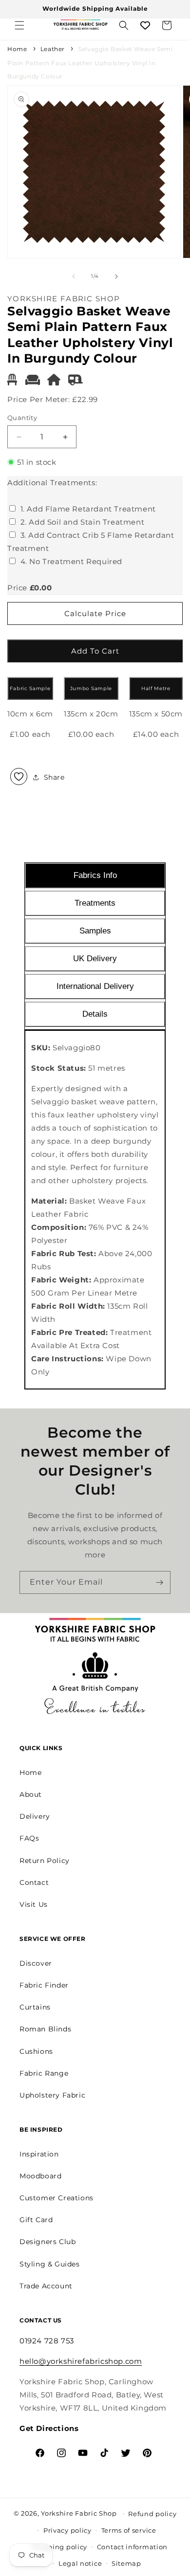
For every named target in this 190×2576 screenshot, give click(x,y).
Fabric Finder (44, 1985)
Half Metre (156, 688)
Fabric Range (44, 2073)
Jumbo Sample (91, 688)
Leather (53, 49)
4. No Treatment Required (71, 561)
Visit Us (34, 1904)
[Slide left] (74, 276)
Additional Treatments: (52, 483)
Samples (95, 931)
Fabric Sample (30, 688)
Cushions (36, 2051)
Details (95, 1014)
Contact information (132, 2547)
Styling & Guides (50, 2264)
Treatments (95, 903)
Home (17, 49)
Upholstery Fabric (52, 2095)
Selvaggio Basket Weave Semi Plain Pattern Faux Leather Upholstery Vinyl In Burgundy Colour (90, 63)
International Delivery (95, 986)
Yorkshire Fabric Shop (79, 2513)
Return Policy (45, 1861)
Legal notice (80, 2563)
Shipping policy (60, 2547)
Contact (34, 1882)
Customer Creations (57, 2198)
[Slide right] (116, 276)
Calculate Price (95, 613)
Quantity (22, 418)
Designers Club (47, 2242)
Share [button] (54, 777)
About (31, 1794)
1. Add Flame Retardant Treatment (88, 509)
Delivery (35, 1816)
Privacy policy (67, 2530)
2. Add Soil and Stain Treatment (83, 522)
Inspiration (39, 2154)
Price (17, 588)
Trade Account (46, 2286)
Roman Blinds (45, 2029)
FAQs (29, 1838)
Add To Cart (95, 651)
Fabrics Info (95, 875)
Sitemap (126, 2563)
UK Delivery (95, 959)
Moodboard (40, 2176)
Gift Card (36, 2220)
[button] (19, 25)
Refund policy (152, 2514)
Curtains (35, 2007)
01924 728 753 (47, 2341)
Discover (36, 1963)
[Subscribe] (159, 1582)
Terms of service (129, 2530)
